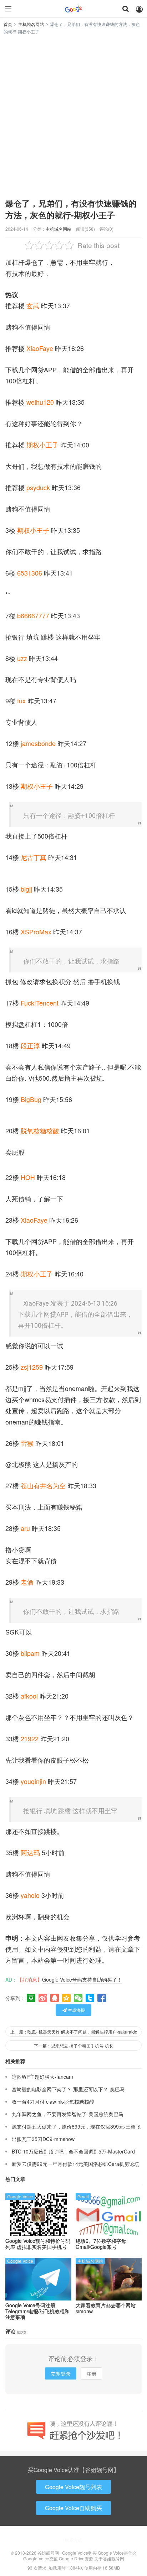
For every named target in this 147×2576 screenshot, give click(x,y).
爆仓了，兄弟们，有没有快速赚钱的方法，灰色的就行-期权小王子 (71, 209)
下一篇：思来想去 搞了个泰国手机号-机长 (74, 2045)
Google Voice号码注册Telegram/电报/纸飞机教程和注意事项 (37, 2311)
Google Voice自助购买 (73, 2508)
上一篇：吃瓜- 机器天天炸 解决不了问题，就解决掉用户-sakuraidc (74, 2032)
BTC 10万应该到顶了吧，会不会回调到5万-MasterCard (73, 2151)
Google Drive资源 (76, 2558)
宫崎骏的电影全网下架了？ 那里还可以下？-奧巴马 (68, 2089)
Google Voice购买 (79, 2553)
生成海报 (76, 2010)
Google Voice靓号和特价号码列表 (38, 2244)
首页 (8, 24)
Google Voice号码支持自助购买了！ (82, 1979)
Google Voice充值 (40, 2558)
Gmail (83, 2196)
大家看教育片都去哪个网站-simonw (107, 2308)
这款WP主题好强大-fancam (42, 2077)
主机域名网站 (31, 24)
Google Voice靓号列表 (73, 2487)
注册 (91, 2373)
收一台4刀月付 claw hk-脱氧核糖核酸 (53, 2102)
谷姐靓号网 (73, 9)
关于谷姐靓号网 (109, 2558)
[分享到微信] (78, 1998)
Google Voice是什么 (117, 2553)
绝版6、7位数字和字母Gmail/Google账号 (101, 2244)
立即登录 (61, 2373)
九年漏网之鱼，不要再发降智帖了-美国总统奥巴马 (68, 2114)
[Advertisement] (73, 112)
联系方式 (73, 2540)
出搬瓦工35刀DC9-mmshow (43, 2139)
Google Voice (20, 2196)
